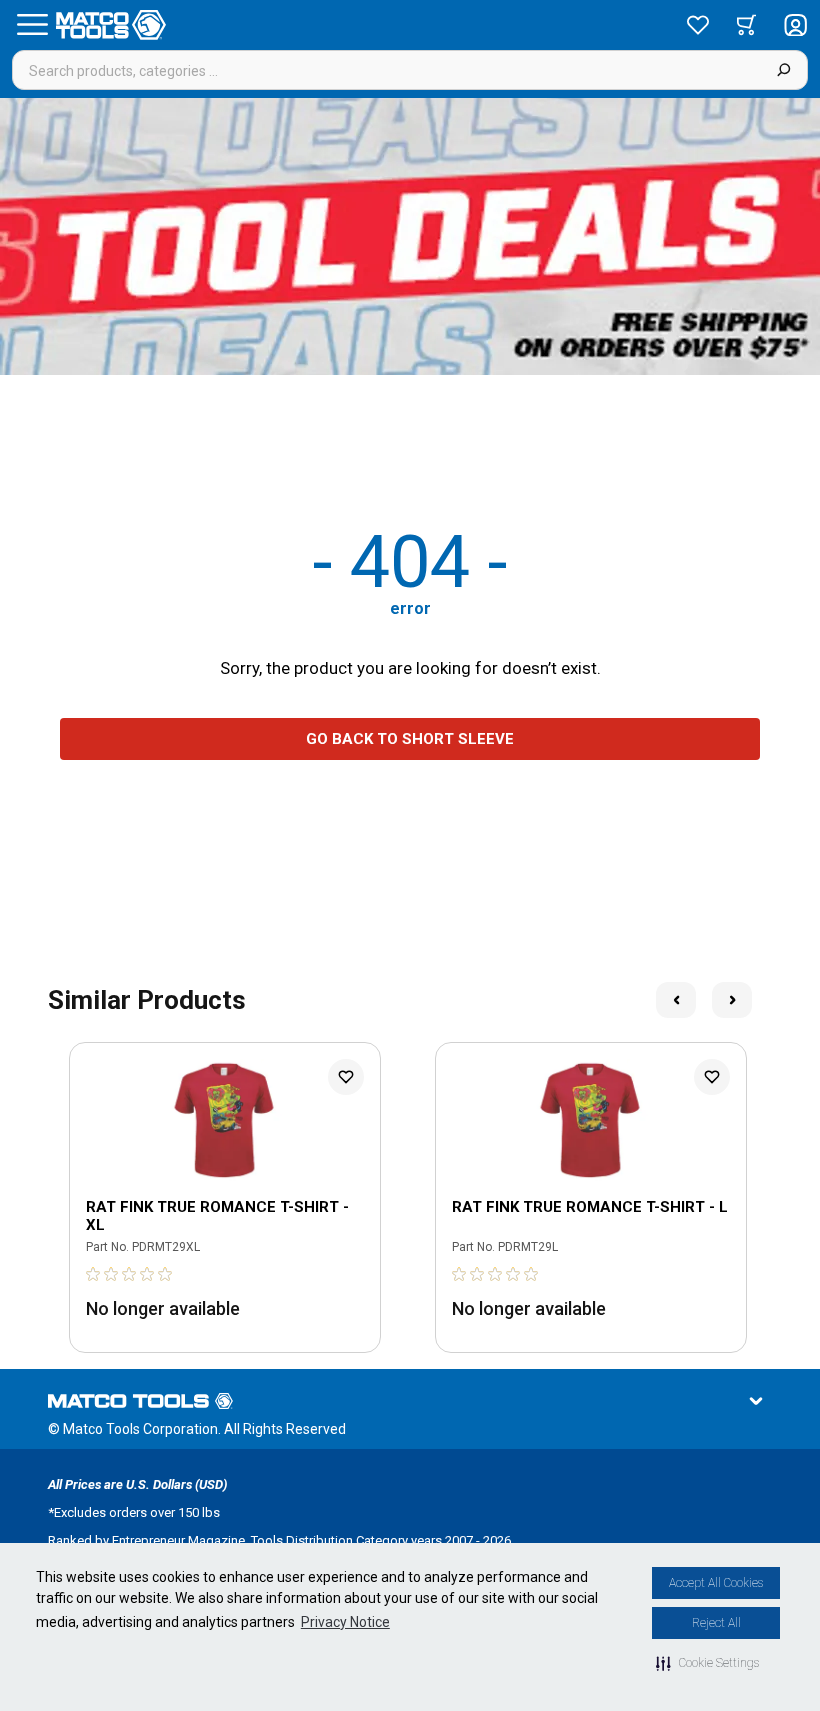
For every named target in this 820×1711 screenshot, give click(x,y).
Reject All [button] (716, 1623)
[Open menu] (32, 25)
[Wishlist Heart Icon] (346, 1077)
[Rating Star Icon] (94, 1274)
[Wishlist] (698, 25)
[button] (707, 1663)
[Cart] (746, 25)
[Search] (783, 70)
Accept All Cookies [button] (716, 1583)
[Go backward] (676, 1000)
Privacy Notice (345, 1622)
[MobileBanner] (410, 236)
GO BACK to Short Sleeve (410, 739)
